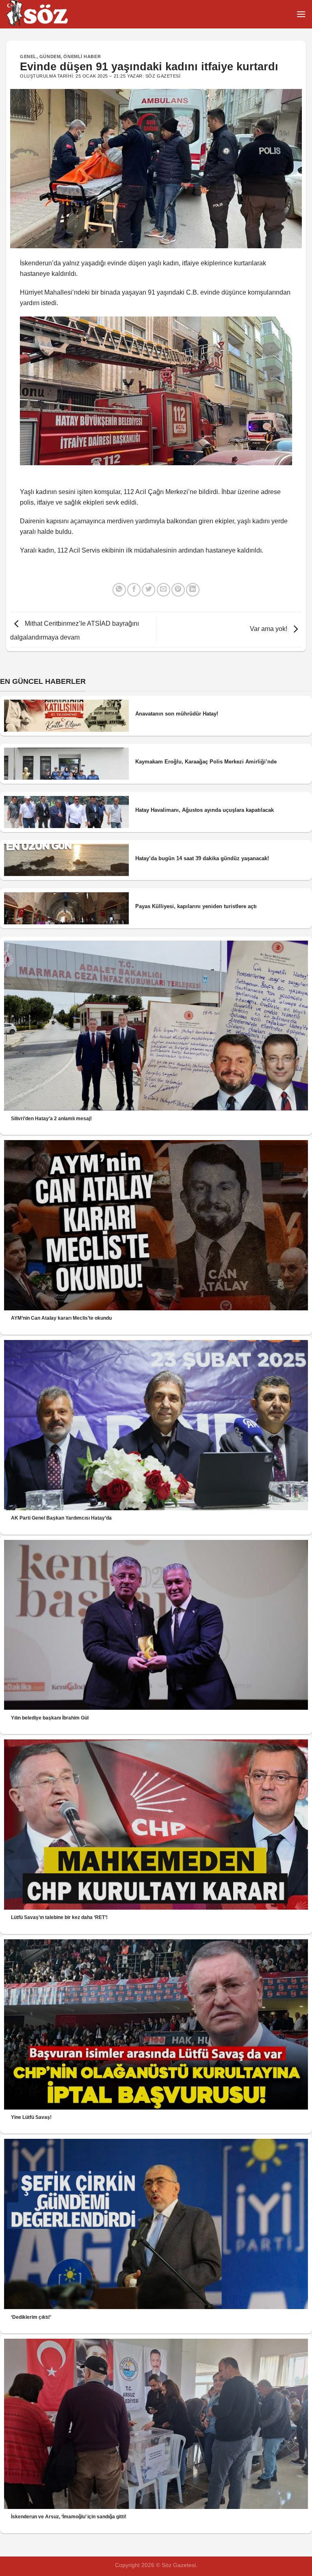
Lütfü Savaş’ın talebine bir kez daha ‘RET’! (59, 1917)
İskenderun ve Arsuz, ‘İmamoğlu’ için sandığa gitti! (69, 2517)
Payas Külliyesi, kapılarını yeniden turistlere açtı (196, 906)
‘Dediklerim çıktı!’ (31, 2317)
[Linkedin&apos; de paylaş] (193, 590)
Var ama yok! (269, 629)
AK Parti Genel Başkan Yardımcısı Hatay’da (61, 1518)
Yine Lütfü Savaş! (31, 2117)
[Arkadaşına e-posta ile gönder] (164, 590)
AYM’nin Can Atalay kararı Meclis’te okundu (61, 1318)
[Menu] (301, 14)
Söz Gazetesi (163, 76)
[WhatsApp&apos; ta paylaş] (119, 590)
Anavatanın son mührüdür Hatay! (177, 714)
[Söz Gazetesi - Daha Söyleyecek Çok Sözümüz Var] (47, 14)
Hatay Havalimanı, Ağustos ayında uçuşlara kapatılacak (205, 810)
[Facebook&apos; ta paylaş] (134, 590)
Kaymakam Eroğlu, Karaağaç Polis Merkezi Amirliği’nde (206, 762)
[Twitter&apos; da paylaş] (148, 590)
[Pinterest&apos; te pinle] (178, 590)
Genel (28, 56)
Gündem (50, 56)
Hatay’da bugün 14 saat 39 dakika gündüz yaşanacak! (202, 858)
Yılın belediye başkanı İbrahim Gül (50, 1718)
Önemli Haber (82, 56)
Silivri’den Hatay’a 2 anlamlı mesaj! (51, 1119)
